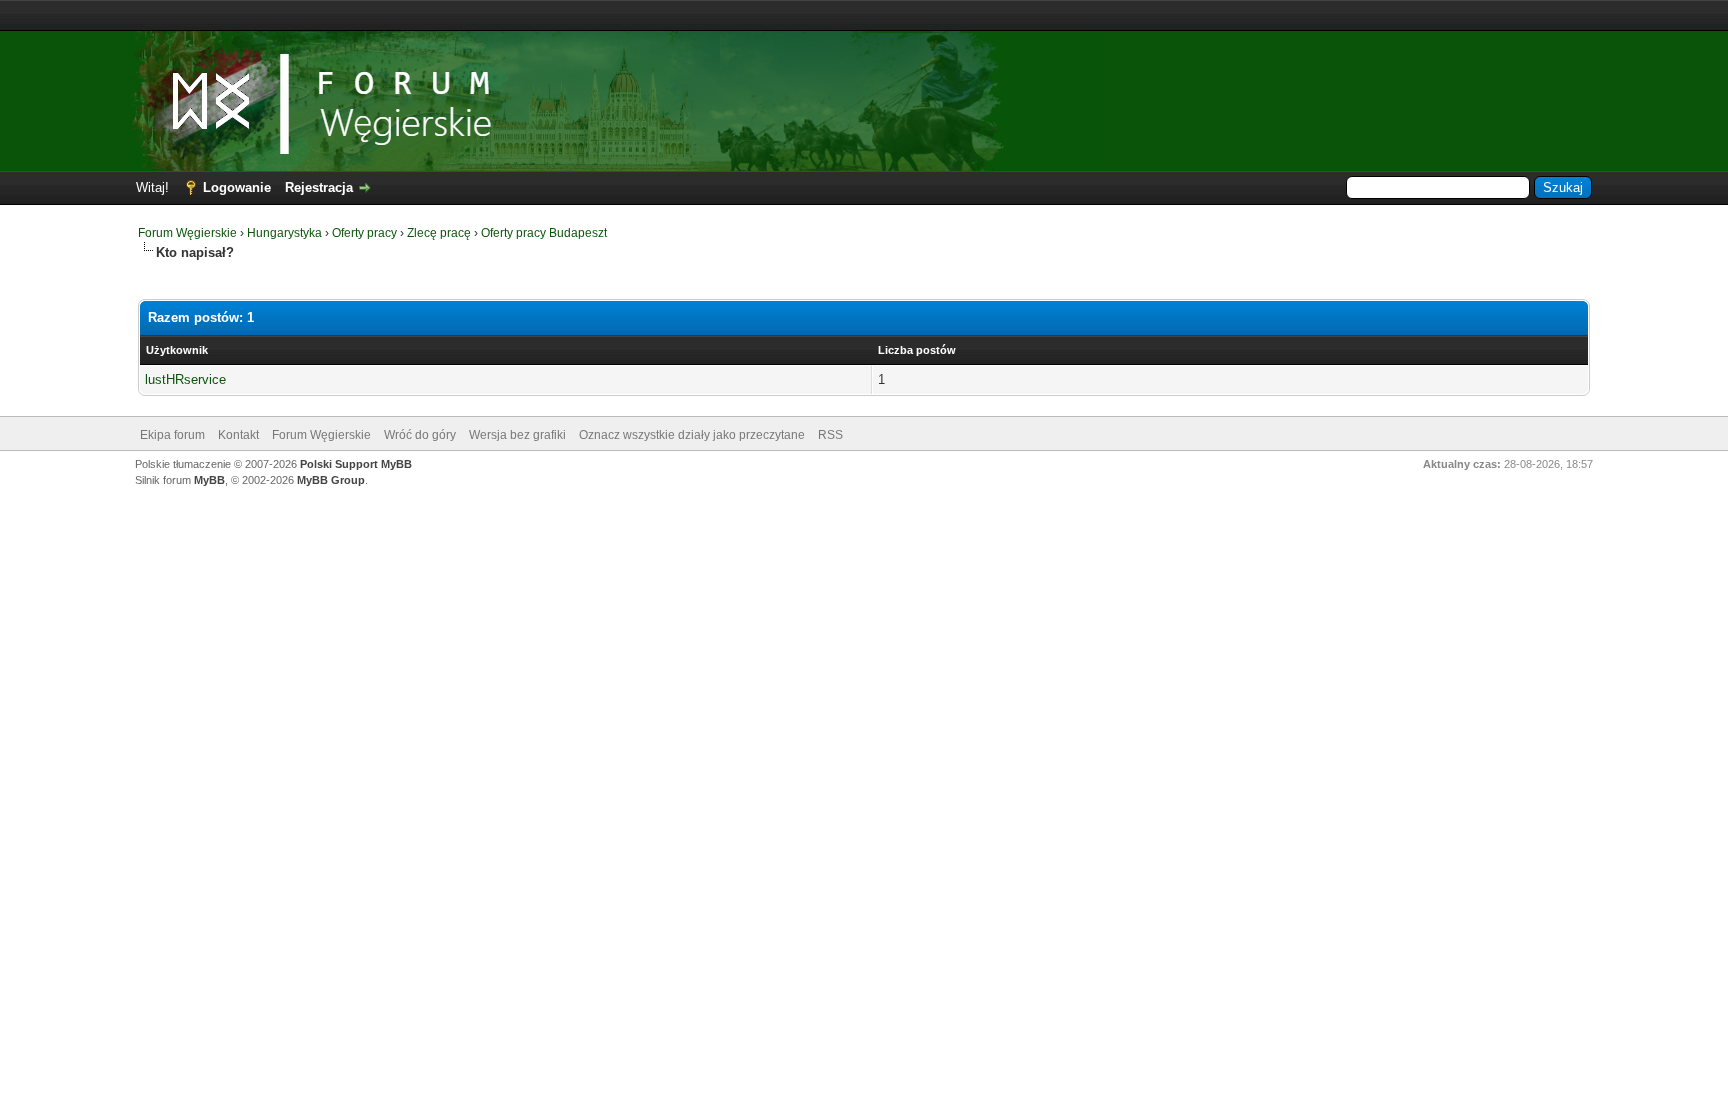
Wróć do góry (420, 435)
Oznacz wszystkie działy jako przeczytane (692, 435)
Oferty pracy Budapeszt (544, 233)
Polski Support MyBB (356, 464)
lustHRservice (185, 379)
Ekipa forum (172, 435)
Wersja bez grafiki (517, 435)
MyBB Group (331, 480)
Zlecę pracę (439, 233)
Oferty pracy (364, 233)
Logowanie (237, 187)
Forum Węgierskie (187, 233)
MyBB (209, 480)
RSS (830, 435)
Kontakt (238, 435)
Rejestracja (319, 187)
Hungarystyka (284, 233)
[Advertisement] (864, 15)
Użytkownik (177, 350)
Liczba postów (917, 350)
